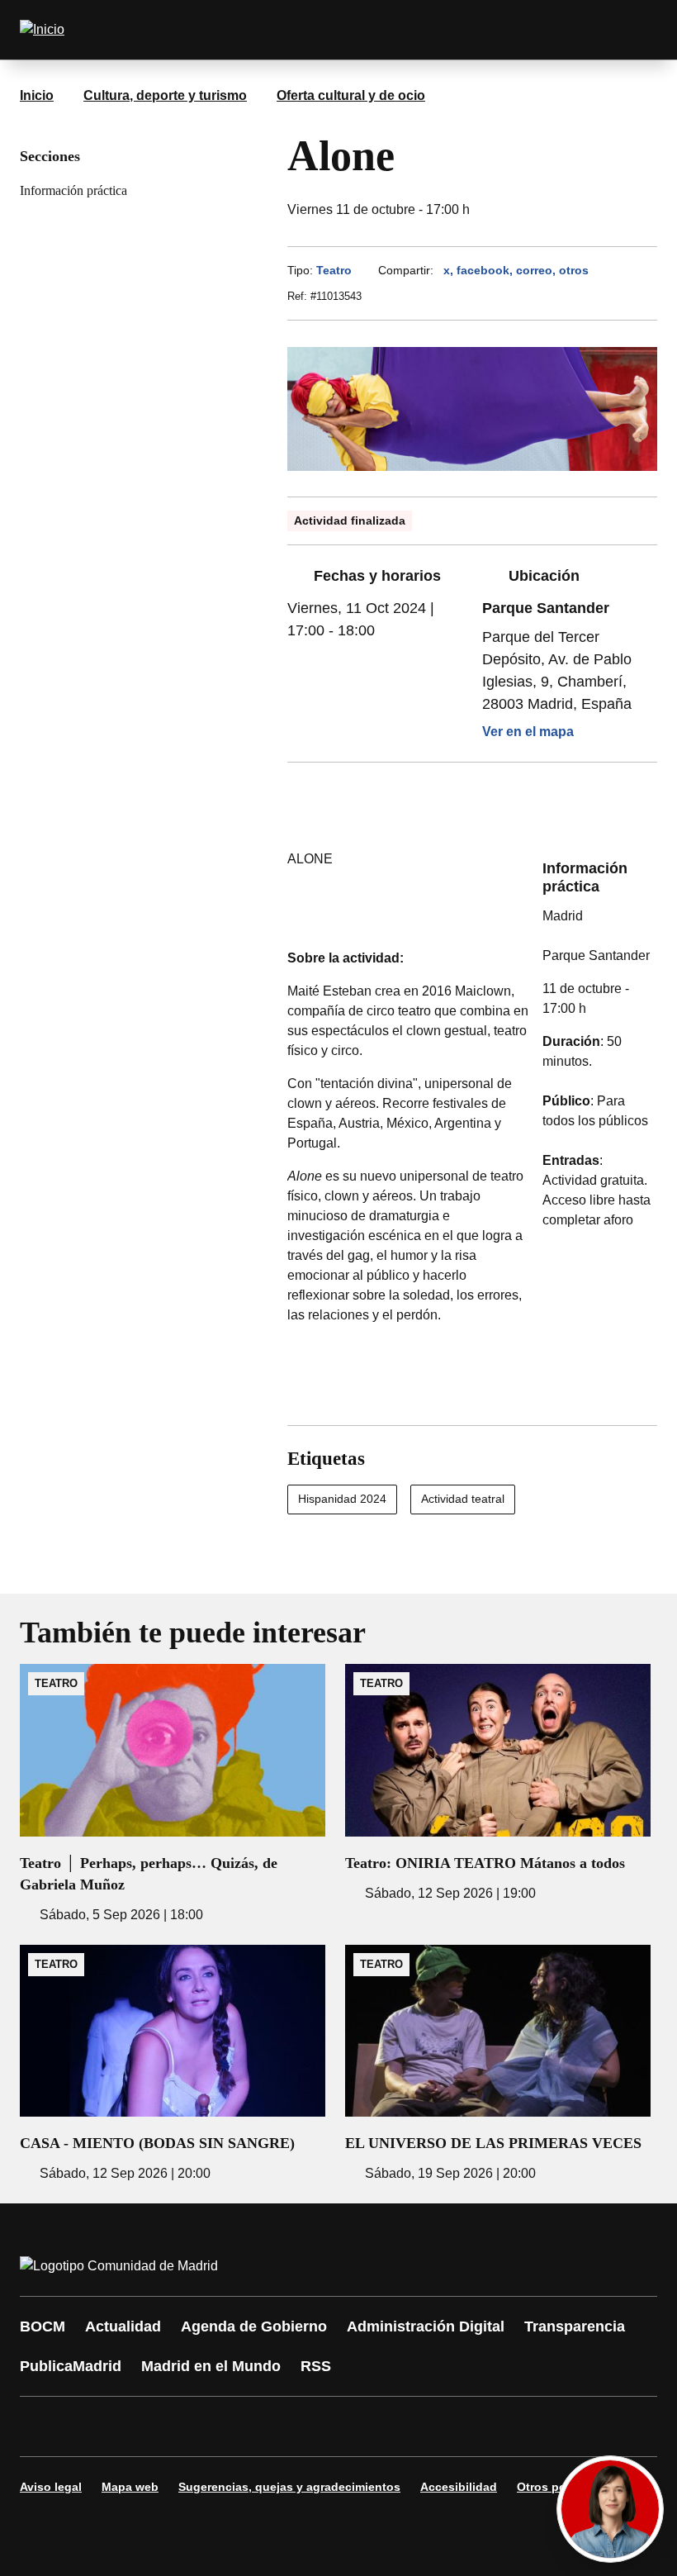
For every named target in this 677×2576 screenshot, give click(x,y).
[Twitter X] (142, 2426)
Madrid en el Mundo (211, 2366)
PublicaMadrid (71, 2366)
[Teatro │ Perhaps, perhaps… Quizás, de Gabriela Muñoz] (173, 1794)
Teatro (334, 270)
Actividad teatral (463, 1499)
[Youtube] (192, 2426)
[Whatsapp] (291, 2426)
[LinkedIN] (241, 2426)
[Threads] (489, 2426)
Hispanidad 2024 (342, 1499)
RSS (316, 2366)
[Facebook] (43, 2426)
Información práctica (73, 190)
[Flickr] (390, 2426)
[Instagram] (92, 2426)
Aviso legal (51, 2487)
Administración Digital (426, 2326)
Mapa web (130, 2487)
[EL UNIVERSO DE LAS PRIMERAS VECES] (498, 2064)
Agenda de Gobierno (254, 2326)
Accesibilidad (459, 2487)
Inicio (37, 95)
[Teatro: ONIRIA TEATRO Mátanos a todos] (498, 1783)
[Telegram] (439, 2426)
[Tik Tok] (340, 2426)
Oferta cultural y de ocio (351, 95)
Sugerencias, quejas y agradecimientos (289, 2487)
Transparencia (575, 2326)
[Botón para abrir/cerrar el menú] (634, 30)
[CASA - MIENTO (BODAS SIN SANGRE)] (173, 2064)
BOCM (43, 2326)
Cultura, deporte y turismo (165, 95)
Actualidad (123, 2326)
